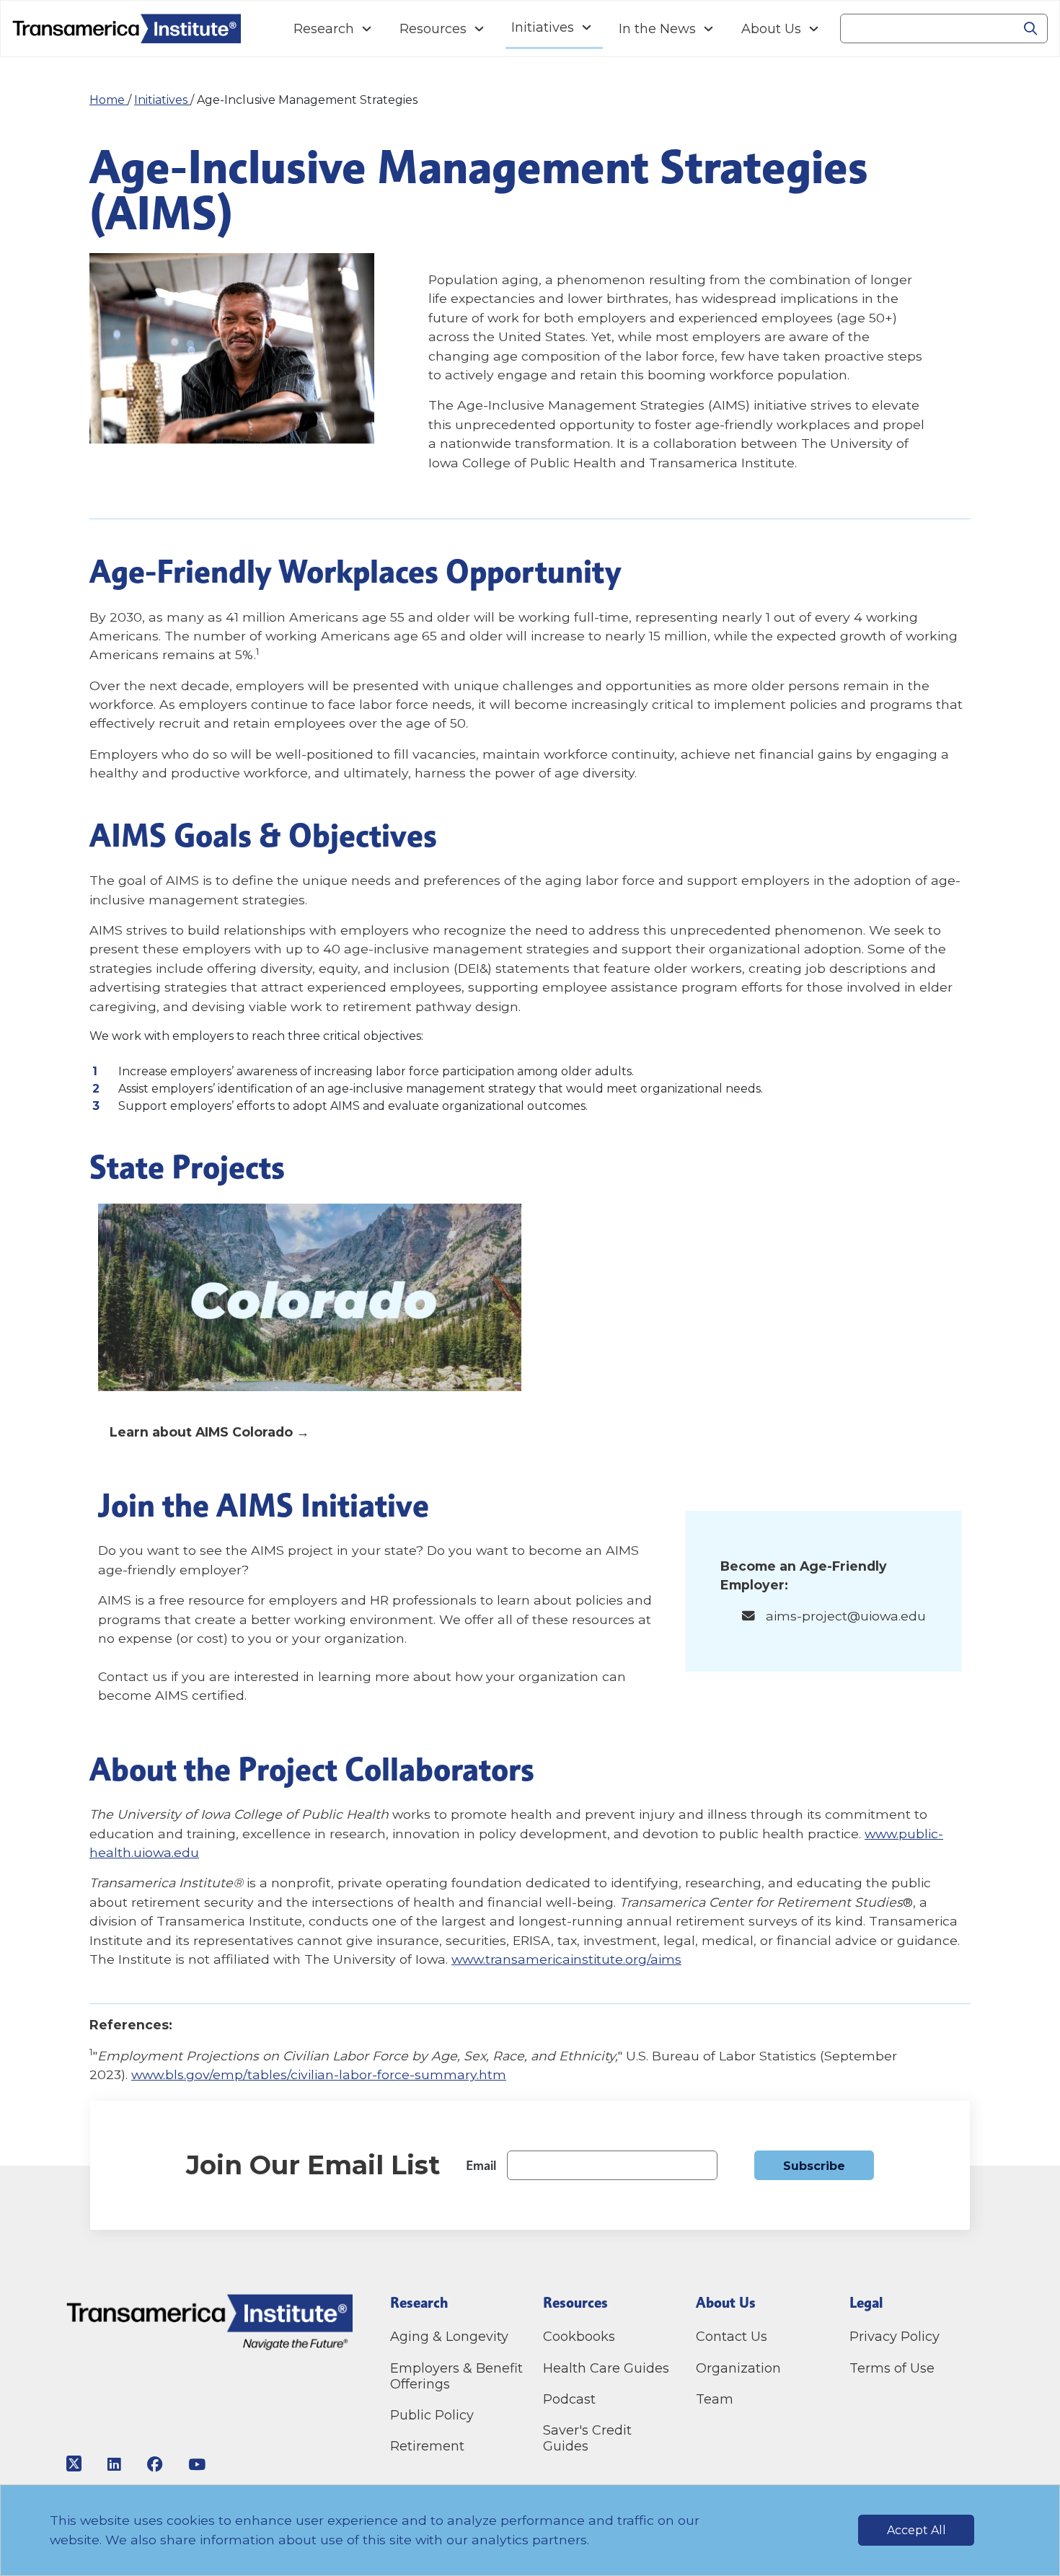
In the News (657, 29)
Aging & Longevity (449, 2337)
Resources (433, 29)
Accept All (917, 2530)
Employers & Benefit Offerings (456, 2376)
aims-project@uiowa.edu (846, 1616)
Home (109, 100)
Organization (738, 2368)
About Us (771, 29)
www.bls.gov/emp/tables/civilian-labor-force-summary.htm (319, 2074)
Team (715, 2399)
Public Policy (432, 2415)
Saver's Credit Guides (587, 2438)
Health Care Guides (606, 2368)
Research (324, 29)
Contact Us (733, 2337)
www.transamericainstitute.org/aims (566, 1959)
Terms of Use (892, 2368)
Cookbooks (579, 2337)
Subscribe (814, 2166)
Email (481, 2165)
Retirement (427, 2446)
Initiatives (543, 27)
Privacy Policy (895, 2337)
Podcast (569, 2399)
